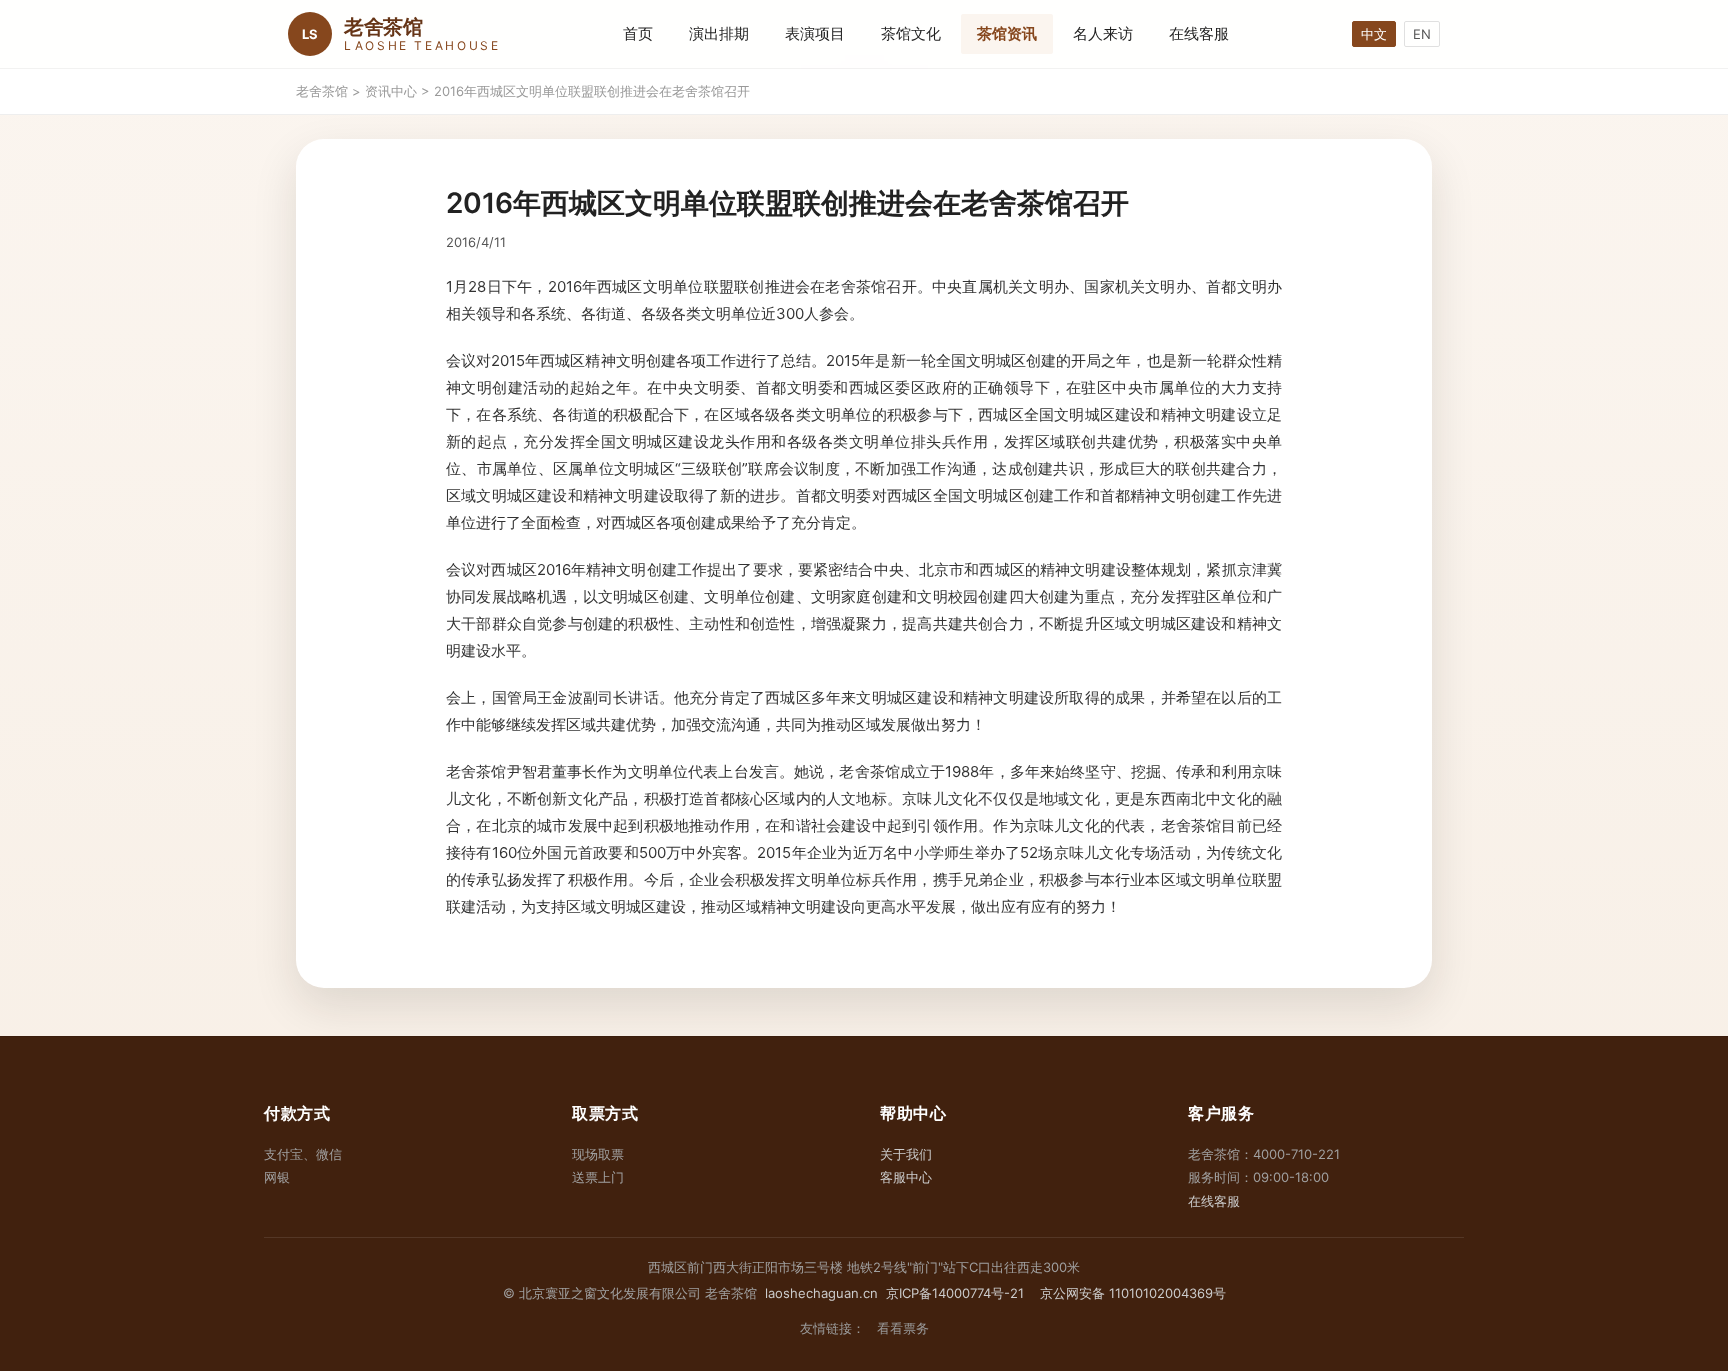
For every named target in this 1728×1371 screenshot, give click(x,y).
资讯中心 (391, 91)
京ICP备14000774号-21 (955, 1293)
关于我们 (906, 1154)
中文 (1374, 34)
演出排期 (719, 33)
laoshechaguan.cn (821, 1293)
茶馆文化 (911, 33)
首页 (638, 33)
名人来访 (1103, 33)
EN (1422, 34)
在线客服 (1199, 33)
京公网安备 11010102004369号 (1131, 1293)
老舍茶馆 (322, 91)
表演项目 (815, 33)
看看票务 (903, 1328)
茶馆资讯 (1007, 33)
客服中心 (906, 1177)
